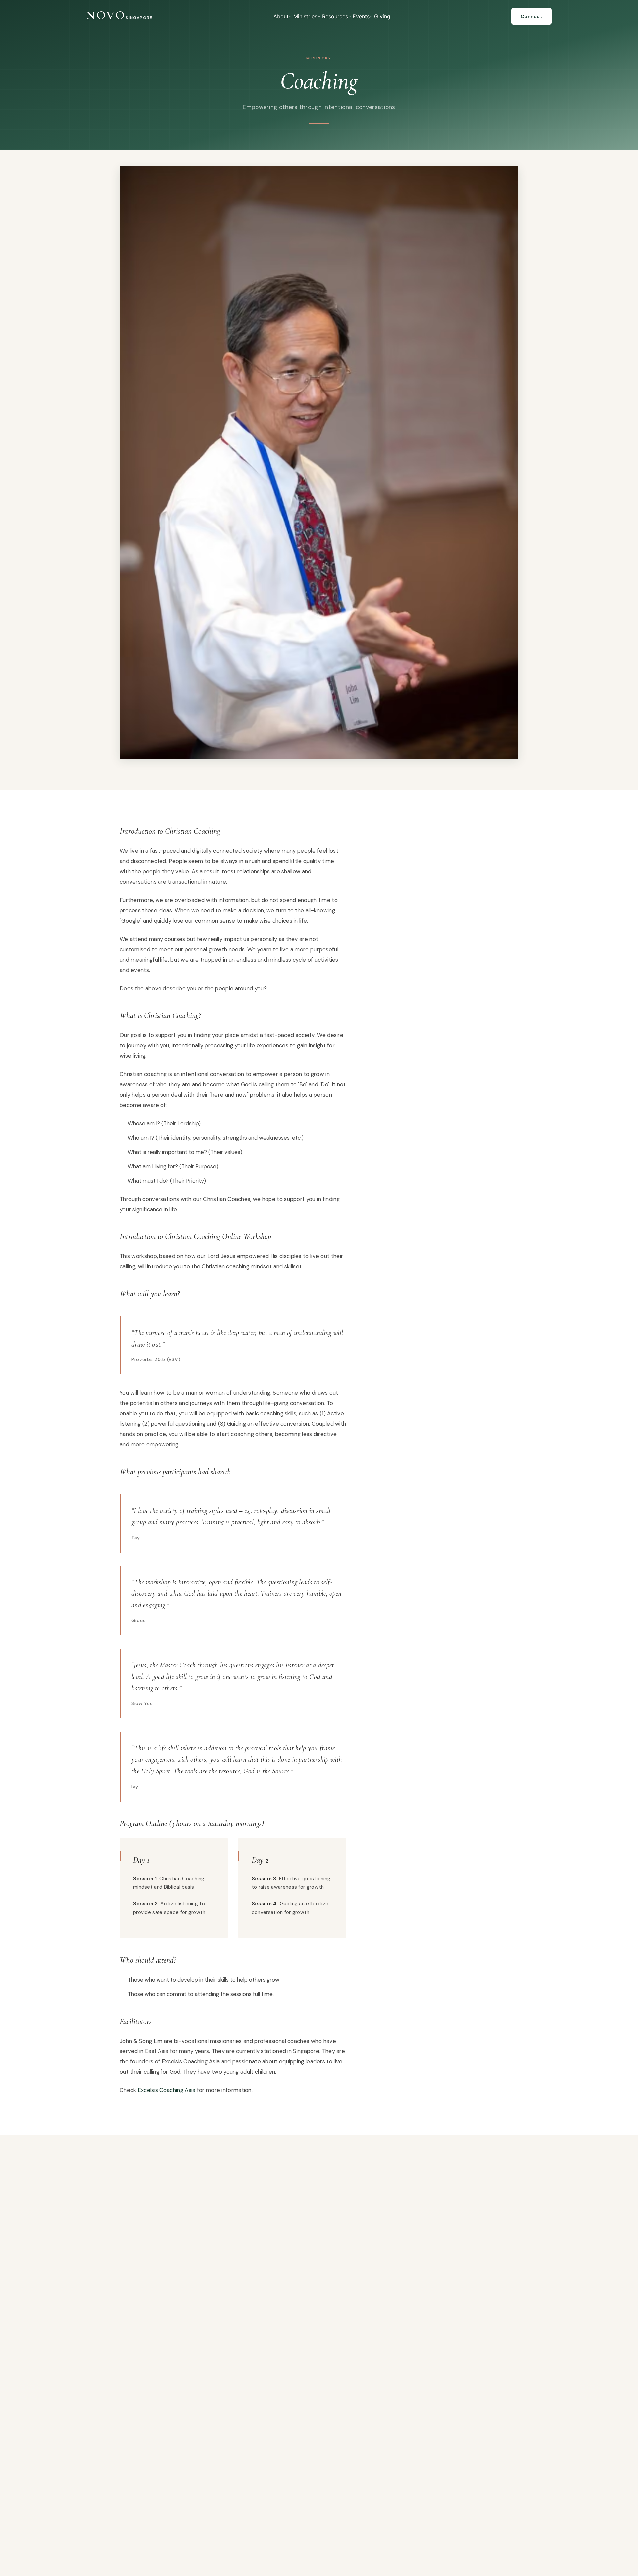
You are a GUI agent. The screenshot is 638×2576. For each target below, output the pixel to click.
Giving (382, 16)
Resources (335, 16)
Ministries (305, 16)
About (281, 16)
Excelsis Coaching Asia (167, 2090)
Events (361, 16)
